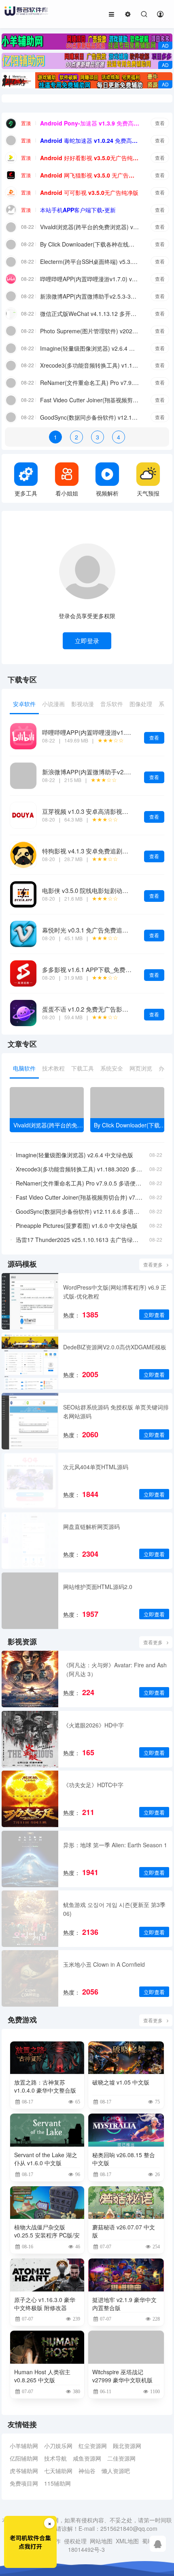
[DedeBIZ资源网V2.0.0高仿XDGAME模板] (30, 1361)
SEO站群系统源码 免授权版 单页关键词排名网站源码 (116, 1411)
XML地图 (127, 2541)
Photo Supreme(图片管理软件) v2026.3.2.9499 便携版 (90, 331)
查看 (160, 123)
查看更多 (153, 1264)
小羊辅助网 (24, 2446)
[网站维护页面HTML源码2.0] (30, 1601)
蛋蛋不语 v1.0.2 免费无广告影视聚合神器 (97, 1009)
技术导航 (55, 2458)
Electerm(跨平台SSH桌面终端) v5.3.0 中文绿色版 (90, 261)
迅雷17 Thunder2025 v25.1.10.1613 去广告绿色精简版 (80, 1240)
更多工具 (26, 493)
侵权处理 (75, 2541)
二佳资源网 (121, 2458)
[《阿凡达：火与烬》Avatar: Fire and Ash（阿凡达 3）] (30, 1679)
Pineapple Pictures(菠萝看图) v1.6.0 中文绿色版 (77, 1225)
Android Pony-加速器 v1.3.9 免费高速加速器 (90, 123)
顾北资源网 (127, 2446)
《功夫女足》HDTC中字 (93, 1785)
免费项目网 (24, 2483)
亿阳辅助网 (24, 2458)
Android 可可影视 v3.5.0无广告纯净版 (89, 192)
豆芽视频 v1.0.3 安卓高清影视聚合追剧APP (100, 811)
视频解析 (107, 493)
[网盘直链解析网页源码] (30, 1541)
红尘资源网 (93, 2446)
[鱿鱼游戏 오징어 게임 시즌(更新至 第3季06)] (30, 1919)
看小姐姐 (67, 493)
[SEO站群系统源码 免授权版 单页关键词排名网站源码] (30, 1421)
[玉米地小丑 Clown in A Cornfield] (30, 1978)
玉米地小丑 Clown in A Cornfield (104, 1964)
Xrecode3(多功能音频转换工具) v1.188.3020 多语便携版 (90, 365)
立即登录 (87, 641)
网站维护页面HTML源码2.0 (98, 1587)
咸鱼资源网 (87, 2458)
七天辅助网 (58, 2471)
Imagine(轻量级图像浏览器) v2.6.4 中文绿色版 (90, 348)
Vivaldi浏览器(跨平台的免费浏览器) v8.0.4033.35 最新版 (90, 227)
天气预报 (148, 493)
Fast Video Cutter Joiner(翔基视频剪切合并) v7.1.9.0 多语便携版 (90, 400)
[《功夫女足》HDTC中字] (30, 1799)
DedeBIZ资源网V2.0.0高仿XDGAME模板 (115, 1347)
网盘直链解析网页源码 (91, 1526)
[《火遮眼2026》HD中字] (30, 1739)
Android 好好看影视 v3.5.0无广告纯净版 (90, 158)
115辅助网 (57, 2483)
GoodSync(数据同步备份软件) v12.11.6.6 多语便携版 (90, 417)
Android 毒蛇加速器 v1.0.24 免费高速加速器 (90, 140)
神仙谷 (87, 2471)
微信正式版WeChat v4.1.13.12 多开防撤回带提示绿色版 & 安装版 (90, 314)
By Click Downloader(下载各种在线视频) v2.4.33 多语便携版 (90, 244)
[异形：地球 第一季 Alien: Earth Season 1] (30, 1859)
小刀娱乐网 (58, 2446)
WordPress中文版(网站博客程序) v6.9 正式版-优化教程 (115, 1292)
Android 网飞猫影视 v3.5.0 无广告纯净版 (90, 175)
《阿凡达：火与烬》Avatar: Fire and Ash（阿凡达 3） (115, 1669)
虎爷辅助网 (24, 2471)
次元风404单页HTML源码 (96, 1467)
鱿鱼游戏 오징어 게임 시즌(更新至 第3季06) (114, 1909)
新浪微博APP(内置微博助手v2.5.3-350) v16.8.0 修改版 (90, 296)
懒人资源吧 (116, 2471)
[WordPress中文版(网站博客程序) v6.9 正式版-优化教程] (30, 1301)
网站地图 (101, 2541)
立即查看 (154, 1315)
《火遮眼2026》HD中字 (93, 1725)
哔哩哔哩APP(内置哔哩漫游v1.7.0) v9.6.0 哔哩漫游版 (90, 279)
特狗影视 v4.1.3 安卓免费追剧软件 (88, 851)
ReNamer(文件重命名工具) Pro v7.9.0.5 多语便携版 (90, 383)
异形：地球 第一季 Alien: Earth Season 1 (115, 1845)
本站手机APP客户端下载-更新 (78, 210)
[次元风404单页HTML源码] (30, 1481)
